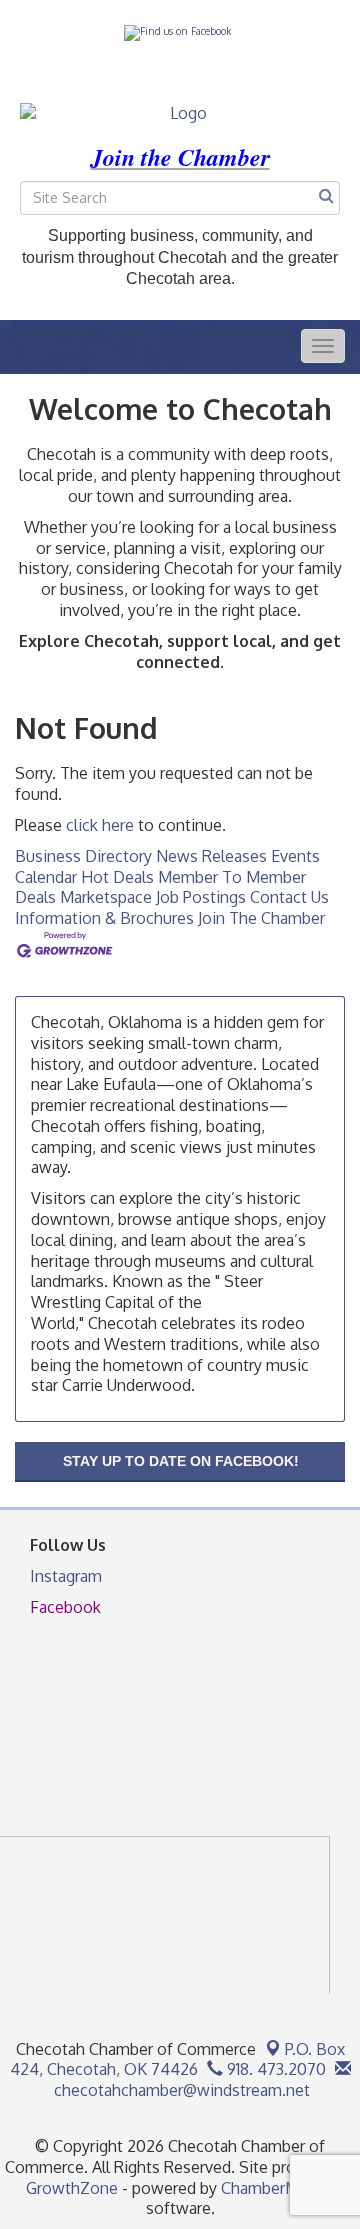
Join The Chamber (261, 918)
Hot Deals (117, 877)
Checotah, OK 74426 (177, 2059)
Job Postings (201, 897)
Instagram (66, 1576)
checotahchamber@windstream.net (180, 2090)
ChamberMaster (278, 2188)
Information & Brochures (104, 918)
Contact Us (289, 897)
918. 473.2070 (274, 2069)
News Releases (211, 856)
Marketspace (106, 897)
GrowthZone (72, 2188)
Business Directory (83, 856)
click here (100, 825)
